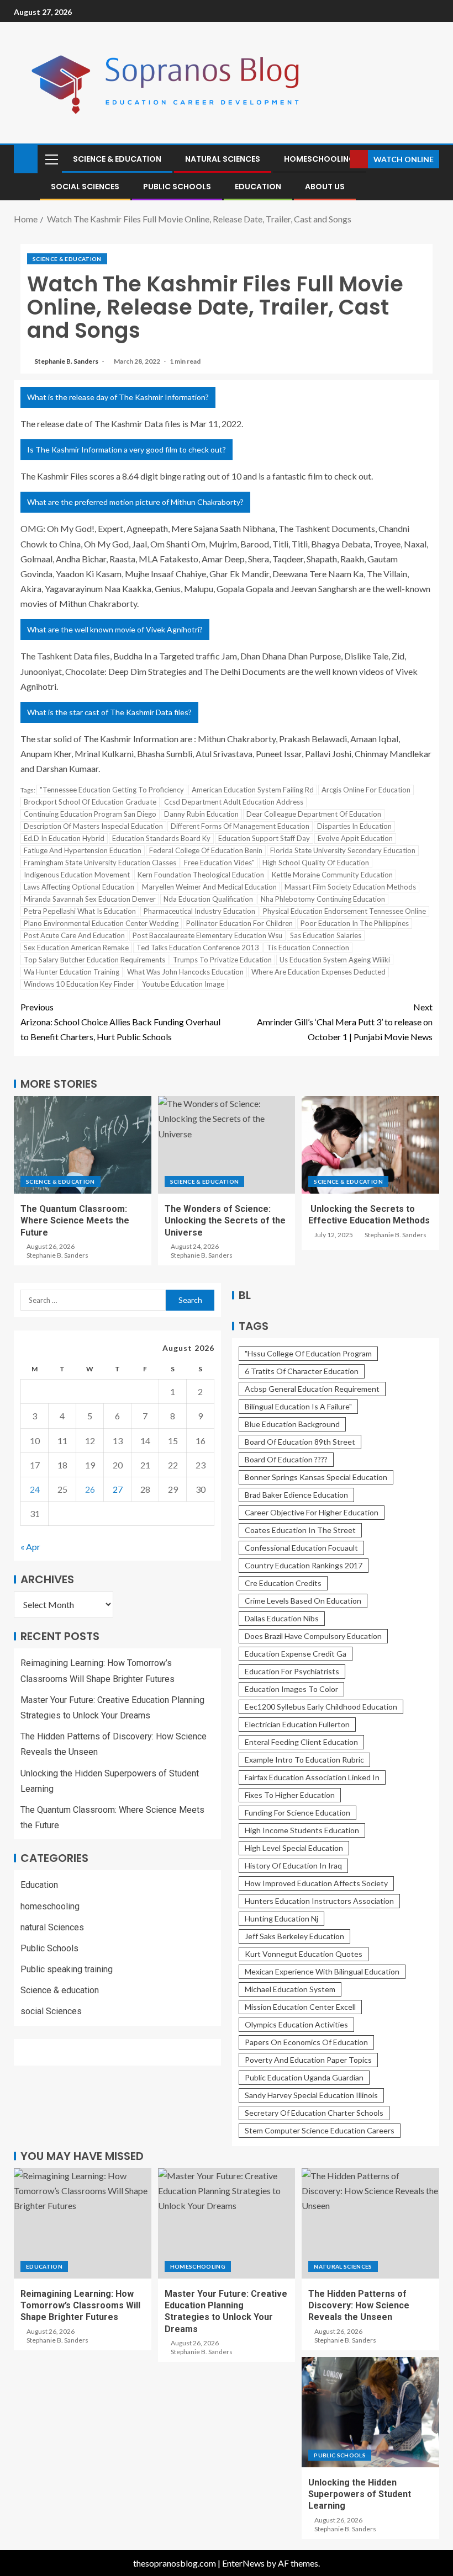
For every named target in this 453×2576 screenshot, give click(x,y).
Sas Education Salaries (326, 935)
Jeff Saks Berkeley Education (294, 1936)
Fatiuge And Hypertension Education (83, 850)
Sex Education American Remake (76, 948)
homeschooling (320, 159)
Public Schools (177, 187)
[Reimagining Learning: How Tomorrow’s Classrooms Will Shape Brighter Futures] (83, 2223)
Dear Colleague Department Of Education (314, 814)
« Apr (30, 1547)
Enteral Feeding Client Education (301, 1742)
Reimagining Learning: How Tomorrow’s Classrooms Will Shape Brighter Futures (80, 2306)
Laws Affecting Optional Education (79, 887)
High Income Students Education (302, 1830)
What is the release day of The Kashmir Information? (118, 397)
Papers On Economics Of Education (306, 2042)
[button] (51, 159)
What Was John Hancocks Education (185, 972)
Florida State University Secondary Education (343, 850)
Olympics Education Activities (296, 2024)
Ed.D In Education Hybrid (64, 838)
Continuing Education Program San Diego (90, 814)
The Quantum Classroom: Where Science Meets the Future (75, 1221)
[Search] (340, 159)
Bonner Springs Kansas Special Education (316, 1477)
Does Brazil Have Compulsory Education (313, 1636)
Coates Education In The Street (300, 1530)
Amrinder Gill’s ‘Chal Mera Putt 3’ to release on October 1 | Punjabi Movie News (345, 1022)
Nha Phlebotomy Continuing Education (323, 899)
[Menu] (51, 159)
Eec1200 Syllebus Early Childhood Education (321, 1707)
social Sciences (85, 187)
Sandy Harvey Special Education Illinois (311, 2095)
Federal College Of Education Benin (206, 850)
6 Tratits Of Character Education (302, 1371)
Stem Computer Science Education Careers (320, 2130)
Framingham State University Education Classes (100, 863)
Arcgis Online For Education (366, 790)
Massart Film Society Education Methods (350, 887)
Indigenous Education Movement (77, 875)
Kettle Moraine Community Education (332, 875)
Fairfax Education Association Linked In (312, 1777)
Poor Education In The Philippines (355, 923)
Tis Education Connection (308, 948)
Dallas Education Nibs (282, 1618)
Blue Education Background (292, 1424)
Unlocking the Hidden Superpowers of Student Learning (360, 2494)
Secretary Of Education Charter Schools (314, 2113)
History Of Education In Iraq (293, 1866)
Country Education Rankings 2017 (304, 1565)
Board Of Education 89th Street (300, 1442)
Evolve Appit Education (355, 838)
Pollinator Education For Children (239, 923)
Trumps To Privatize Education (222, 960)
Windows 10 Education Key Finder (79, 984)
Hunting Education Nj (281, 1918)
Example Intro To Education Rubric (304, 1760)
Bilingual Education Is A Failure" (298, 1406)
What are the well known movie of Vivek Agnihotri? (115, 629)
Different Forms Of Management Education (240, 826)
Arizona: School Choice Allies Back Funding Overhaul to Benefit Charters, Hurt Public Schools (120, 1022)
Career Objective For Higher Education (312, 1512)
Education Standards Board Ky (161, 838)
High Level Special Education (294, 1848)
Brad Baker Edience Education (296, 1495)
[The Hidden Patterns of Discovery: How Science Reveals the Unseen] (370, 2223)
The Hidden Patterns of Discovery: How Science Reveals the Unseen (359, 2306)
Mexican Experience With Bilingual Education (322, 1971)
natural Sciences (223, 159)
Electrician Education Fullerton (297, 1724)
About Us (325, 187)
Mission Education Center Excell (300, 2007)
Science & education (117, 159)
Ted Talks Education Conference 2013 (198, 948)
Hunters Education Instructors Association (319, 1901)
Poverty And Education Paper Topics (308, 2060)
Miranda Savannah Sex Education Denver (90, 899)
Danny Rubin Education (201, 814)
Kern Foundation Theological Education (201, 875)
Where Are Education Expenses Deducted (318, 972)
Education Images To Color (291, 1689)
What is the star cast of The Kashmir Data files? (109, 712)
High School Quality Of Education (316, 863)
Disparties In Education (354, 826)
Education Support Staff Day (264, 838)
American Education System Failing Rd (253, 790)
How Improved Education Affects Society (316, 1883)
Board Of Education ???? (286, 1459)
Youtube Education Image (183, 984)
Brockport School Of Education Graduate (90, 802)
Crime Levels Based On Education (303, 1601)
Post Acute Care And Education (74, 935)
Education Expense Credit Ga (296, 1654)
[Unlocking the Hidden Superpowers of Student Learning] (370, 2412)
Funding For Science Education (297, 1813)
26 (90, 1489)
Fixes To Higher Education (290, 1795)
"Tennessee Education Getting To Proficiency (112, 790)
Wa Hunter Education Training (72, 972)
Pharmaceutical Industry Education (199, 911)
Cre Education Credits (283, 1583)
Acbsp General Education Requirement (312, 1389)
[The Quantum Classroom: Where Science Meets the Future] (83, 1145)
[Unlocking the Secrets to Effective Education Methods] (370, 1145)
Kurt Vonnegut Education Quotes (304, 1954)
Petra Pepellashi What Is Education (80, 911)
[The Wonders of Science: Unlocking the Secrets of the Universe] (227, 1145)
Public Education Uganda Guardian (304, 2077)
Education (258, 187)
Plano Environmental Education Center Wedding (101, 923)
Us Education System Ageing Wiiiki (335, 960)
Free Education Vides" (219, 863)
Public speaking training (67, 1969)
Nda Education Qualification (208, 899)
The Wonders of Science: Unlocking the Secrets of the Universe (225, 1221)
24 (35, 1489)
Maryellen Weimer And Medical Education (209, 887)
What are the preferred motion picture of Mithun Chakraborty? (135, 502)
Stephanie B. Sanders (67, 361)
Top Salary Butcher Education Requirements (94, 960)
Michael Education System (290, 1989)
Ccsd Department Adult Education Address (234, 802)
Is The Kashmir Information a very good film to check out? (127, 449)
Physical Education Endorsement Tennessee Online (344, 911)
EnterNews (243, 2563)
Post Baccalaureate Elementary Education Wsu (207, 935)
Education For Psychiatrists (292, 1671)
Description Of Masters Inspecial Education (93, 826)
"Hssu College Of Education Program (308, 1353)
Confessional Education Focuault (301, 1548)
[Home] (26, 158)
